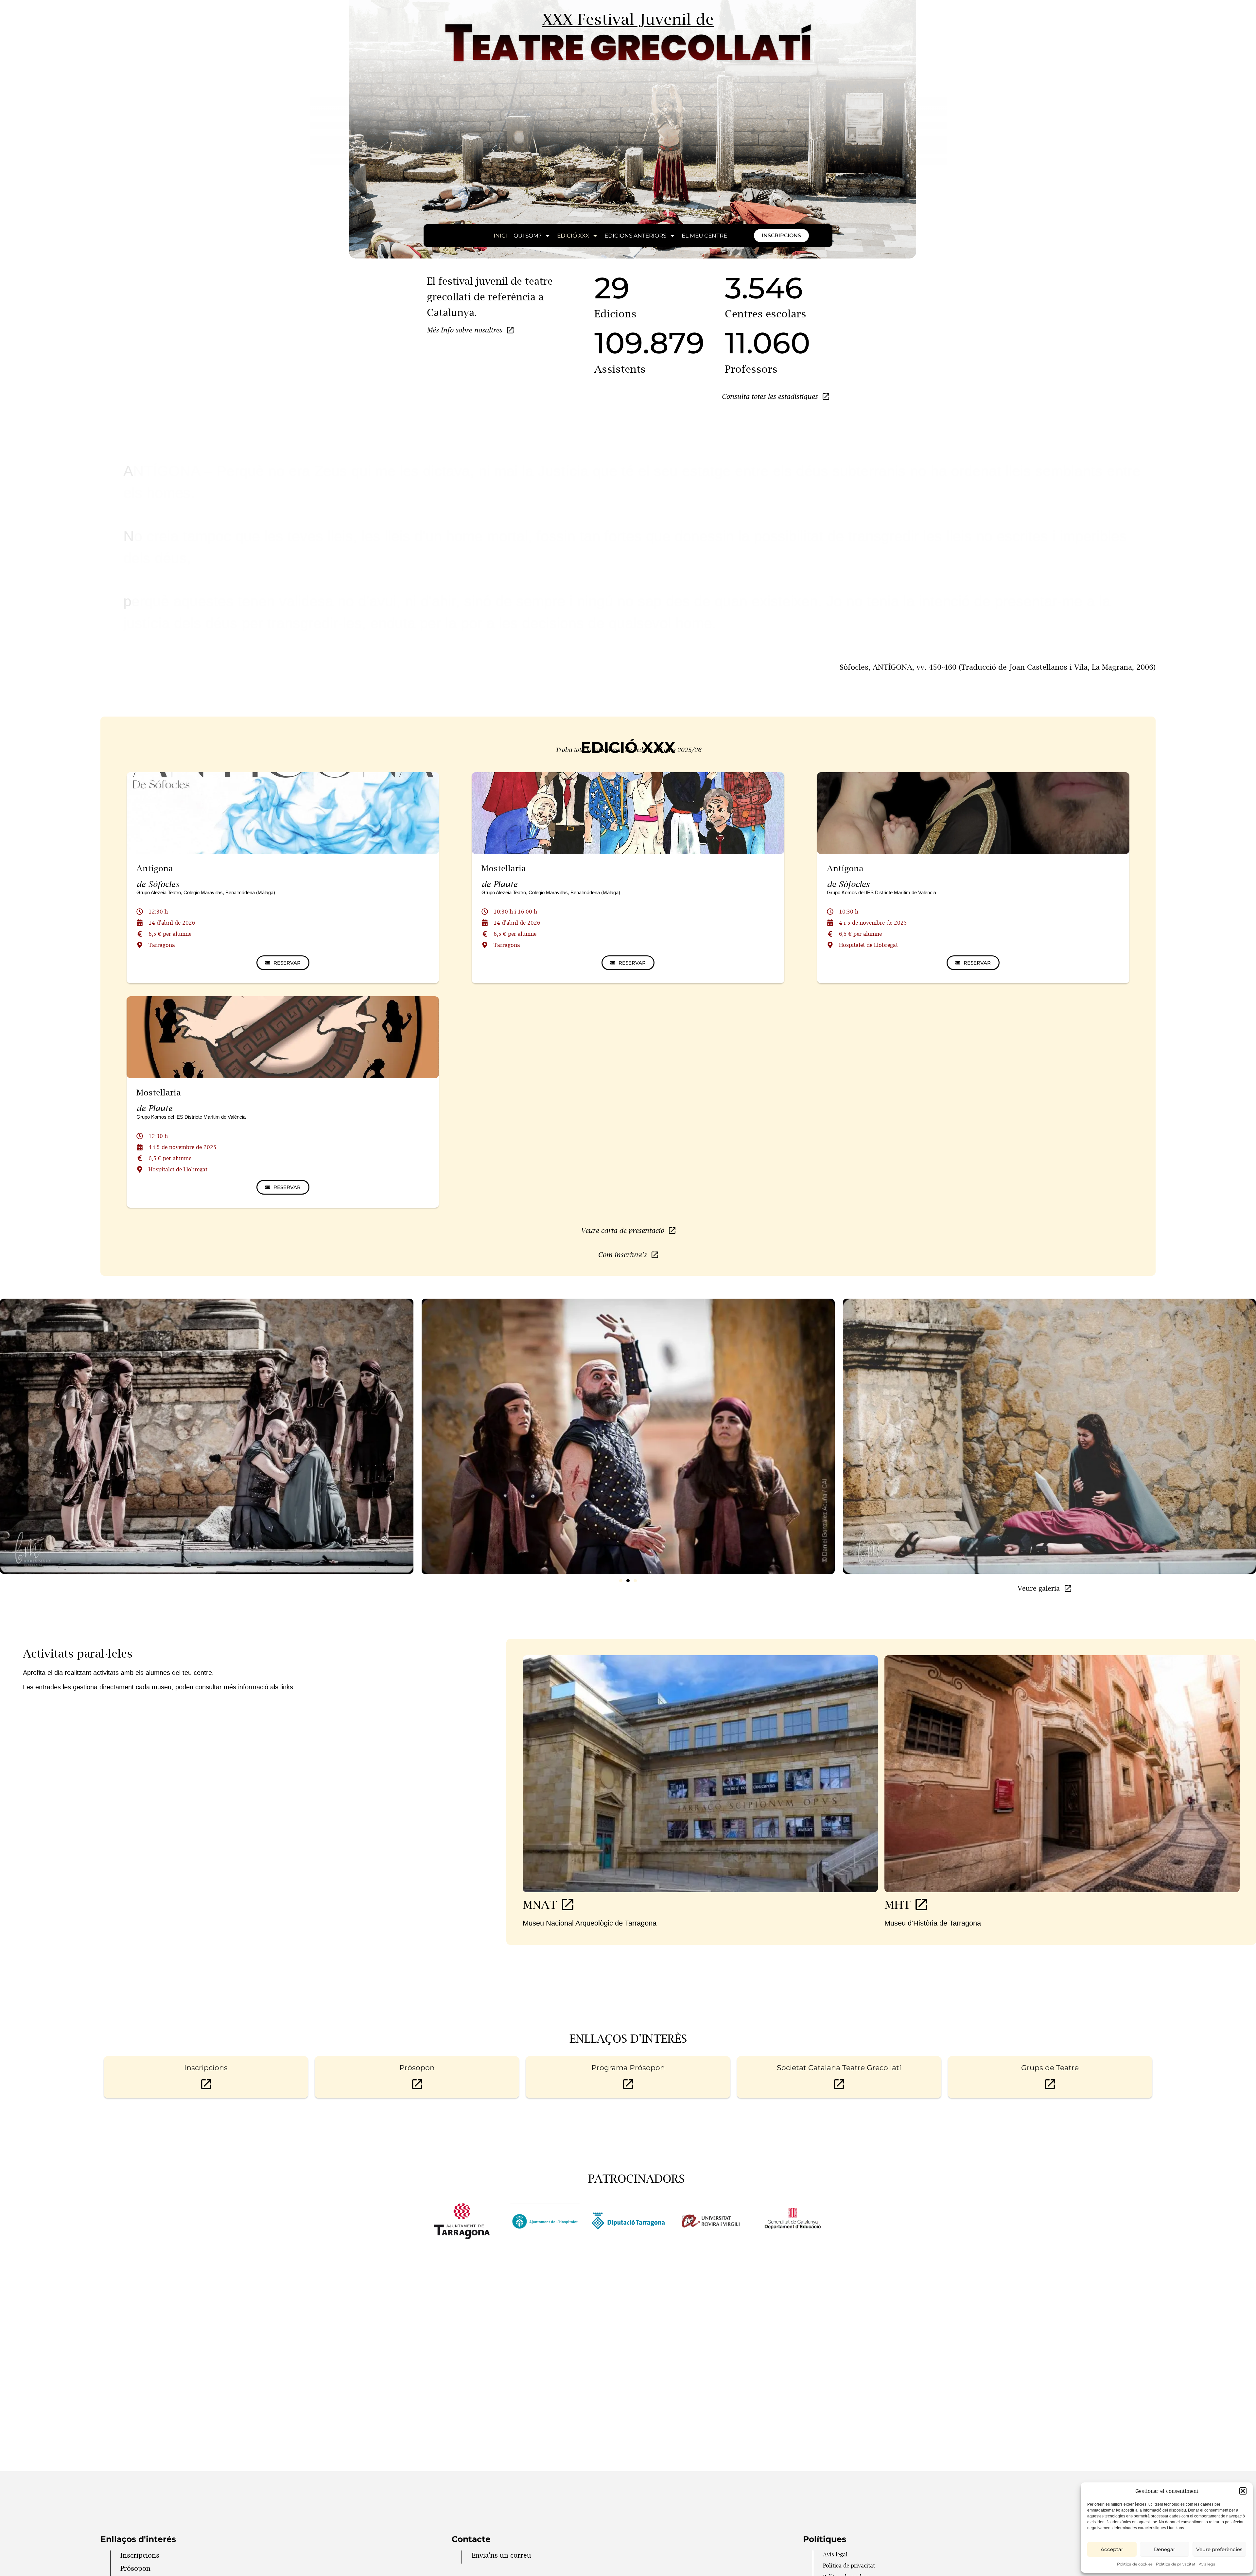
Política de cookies (1135, 2564)
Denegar (1165, 2549)
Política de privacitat (1176, 2564)
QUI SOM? (528, 236)
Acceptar (1112, 2549)
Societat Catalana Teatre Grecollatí (839, 2068)
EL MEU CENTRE (704, 236)
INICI (500, 236)
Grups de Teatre (1050, 2068)
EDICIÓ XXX (573, 236)
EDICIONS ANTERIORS (635, 236)
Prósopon (417, 2068)
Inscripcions (206, 2068)
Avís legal (1208, 2564)
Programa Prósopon (628, 2068)
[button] (1243, 2491)
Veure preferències (1219, 2549)
